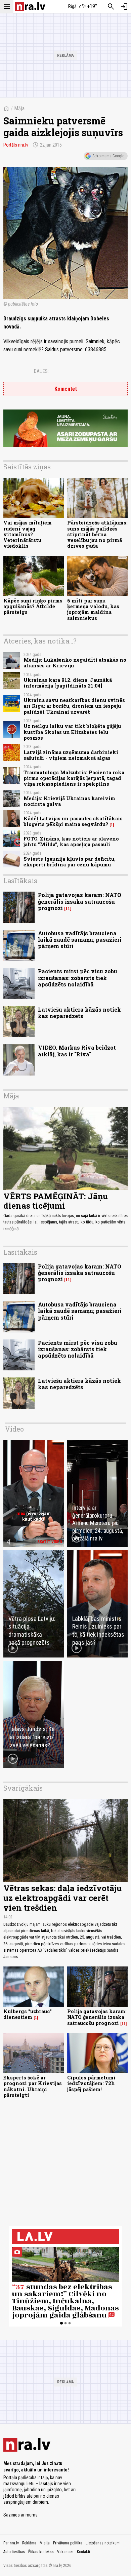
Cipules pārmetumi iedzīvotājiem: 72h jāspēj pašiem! (91, 2083)
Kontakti (83, 2552)
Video (14, 1429)
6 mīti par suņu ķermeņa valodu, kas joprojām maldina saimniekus (93, 609)
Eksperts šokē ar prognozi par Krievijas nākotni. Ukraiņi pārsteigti (33, 2086)
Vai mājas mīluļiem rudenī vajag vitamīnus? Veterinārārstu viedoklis (28, 534)
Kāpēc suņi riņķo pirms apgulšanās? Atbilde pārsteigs (33, 607)
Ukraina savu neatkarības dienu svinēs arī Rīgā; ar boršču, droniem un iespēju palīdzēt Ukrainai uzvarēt (74, 706)
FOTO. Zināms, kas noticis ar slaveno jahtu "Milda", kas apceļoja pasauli (71, 842)
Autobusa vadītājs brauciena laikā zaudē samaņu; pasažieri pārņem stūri (80, 940)
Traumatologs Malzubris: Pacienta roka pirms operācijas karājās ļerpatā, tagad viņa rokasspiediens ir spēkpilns (74, 778)
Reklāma (29, 2543)
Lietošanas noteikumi (103, 2543)
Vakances (65, 2552)
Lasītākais (20, 881)
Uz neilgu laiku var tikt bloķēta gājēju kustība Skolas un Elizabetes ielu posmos (72, 732)
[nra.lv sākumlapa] (30, 7)
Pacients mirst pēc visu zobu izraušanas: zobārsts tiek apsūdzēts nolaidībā (78, 978)
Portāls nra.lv (16, 145)
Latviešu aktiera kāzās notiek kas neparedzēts (79, 1013)
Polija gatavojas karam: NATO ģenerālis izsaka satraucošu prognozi (80, 901)
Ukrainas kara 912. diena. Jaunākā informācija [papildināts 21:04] (68, 683)
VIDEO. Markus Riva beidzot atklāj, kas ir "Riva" (77, 1051)
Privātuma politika (68, 2543)
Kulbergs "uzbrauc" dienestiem (28, 2014)
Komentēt (66, 389)
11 (68, 909)
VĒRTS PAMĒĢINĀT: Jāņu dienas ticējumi (56, 1201)
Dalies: (41, 371)
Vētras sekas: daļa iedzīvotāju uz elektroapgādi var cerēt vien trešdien (62, 1898)
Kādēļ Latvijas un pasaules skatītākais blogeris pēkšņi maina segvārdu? (73, 821)
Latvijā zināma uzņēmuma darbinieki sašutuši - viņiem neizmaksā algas (71, 755)
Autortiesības (14, 2552)
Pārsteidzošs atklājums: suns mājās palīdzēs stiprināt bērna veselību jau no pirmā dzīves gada (97, 534)
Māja (19, 108)
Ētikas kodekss (41, 2552)
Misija (45, 2543)
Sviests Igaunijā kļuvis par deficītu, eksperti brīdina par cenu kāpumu (70, 862)
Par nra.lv (11, 2543)
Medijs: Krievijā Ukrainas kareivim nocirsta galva (69, 801)
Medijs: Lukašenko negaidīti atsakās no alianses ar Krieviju (75, 663)
